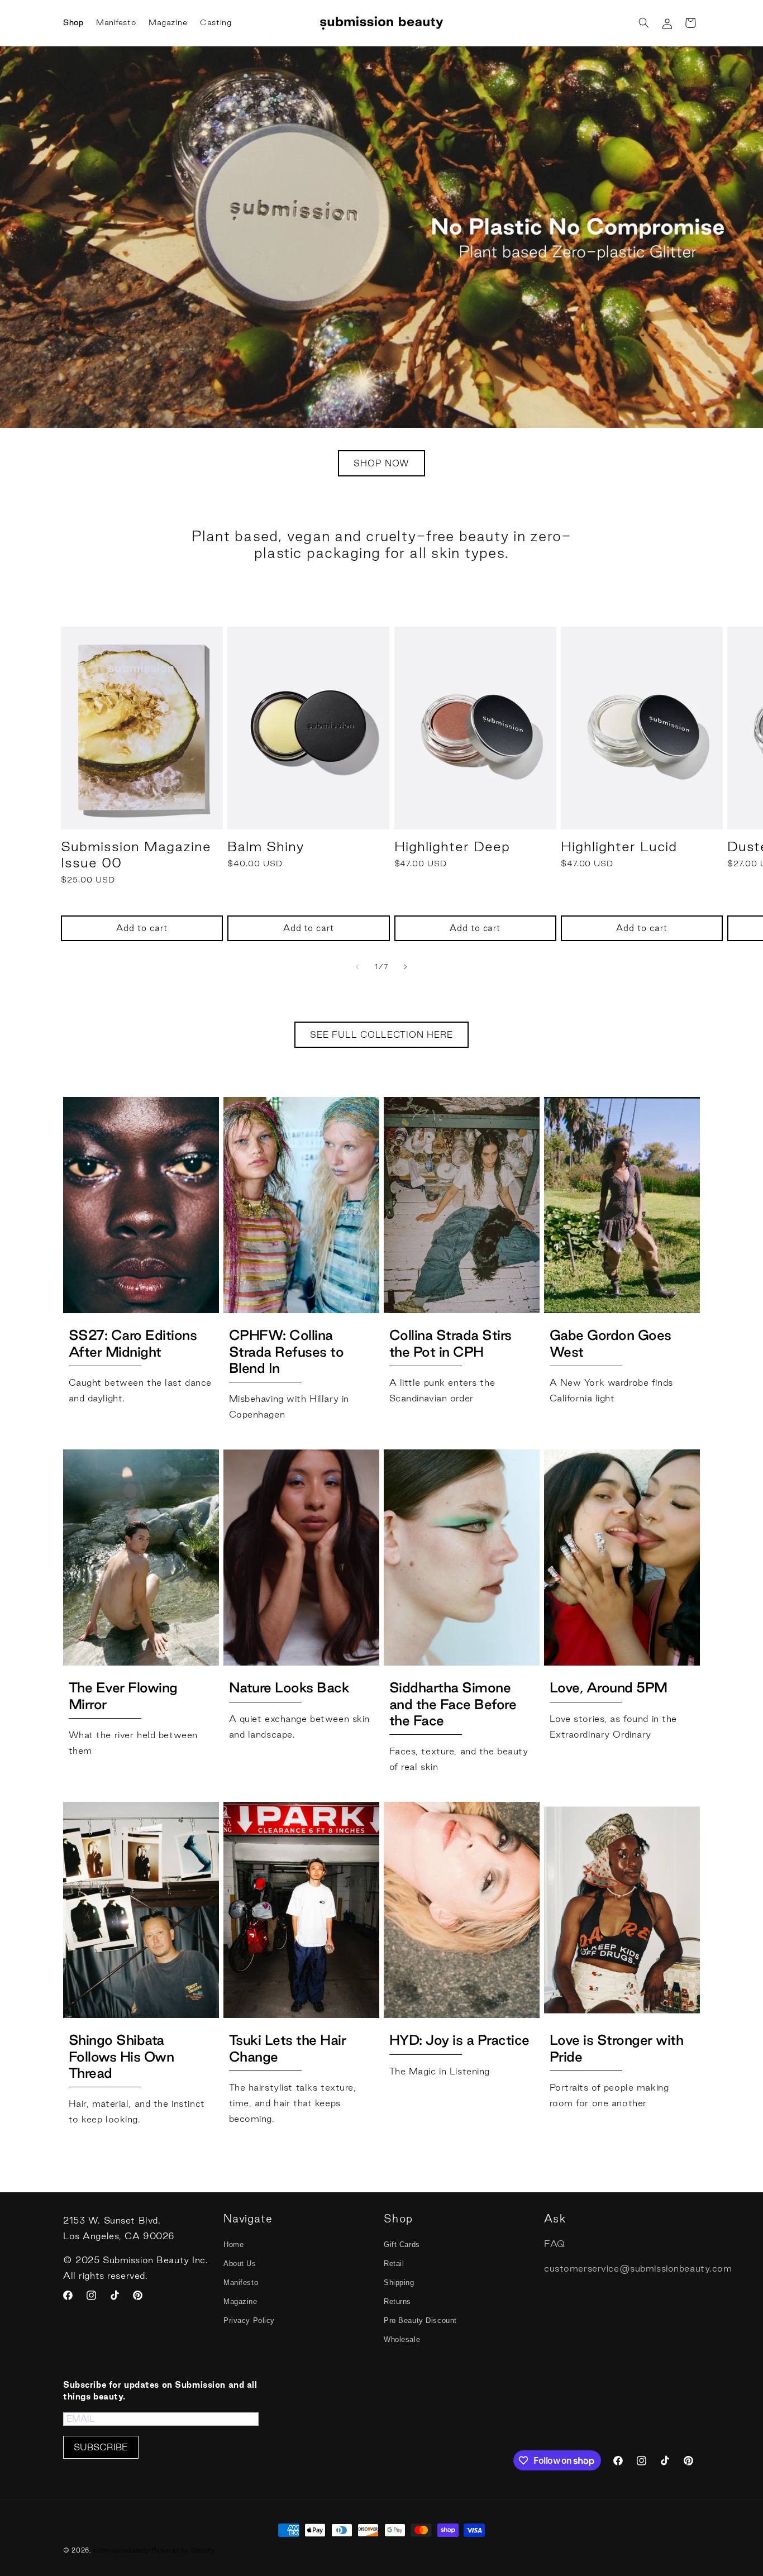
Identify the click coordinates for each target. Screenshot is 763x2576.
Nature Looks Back (289, 1687)
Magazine (240, 2301)
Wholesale (402, 2339)
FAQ (555, 2244)
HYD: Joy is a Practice (459, 2040)
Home (233, 2245)
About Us (240, 2263)
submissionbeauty (121, 2550)
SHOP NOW (381, 463)
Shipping (399, 2282)
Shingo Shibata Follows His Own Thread (121, 2056)
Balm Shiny (266, 846)
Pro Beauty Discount (420, 2320)
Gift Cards (402, 2245)
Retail (394, 2263)
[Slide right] (406, 967)
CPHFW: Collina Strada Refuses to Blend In (287, 1351)
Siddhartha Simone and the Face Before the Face (453, 1704)
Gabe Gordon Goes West (611, 1343)
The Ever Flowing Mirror (123, 1695)
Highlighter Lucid (619, 846)
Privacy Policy (249, 2320)
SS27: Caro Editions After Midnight (133, 1343)
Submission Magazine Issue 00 (136, 854)
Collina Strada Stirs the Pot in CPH (450, 1343)
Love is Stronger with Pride (617, 2048)
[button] (643, 23)
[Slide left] (357, 967)
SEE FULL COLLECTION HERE (381, 1035)
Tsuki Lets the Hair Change (288, 2048)
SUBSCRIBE (101, 2448)
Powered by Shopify (183, 2550)
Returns (397, 2301)
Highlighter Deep (452, 846)
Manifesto (241, 2282)
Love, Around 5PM (609, 1687)
